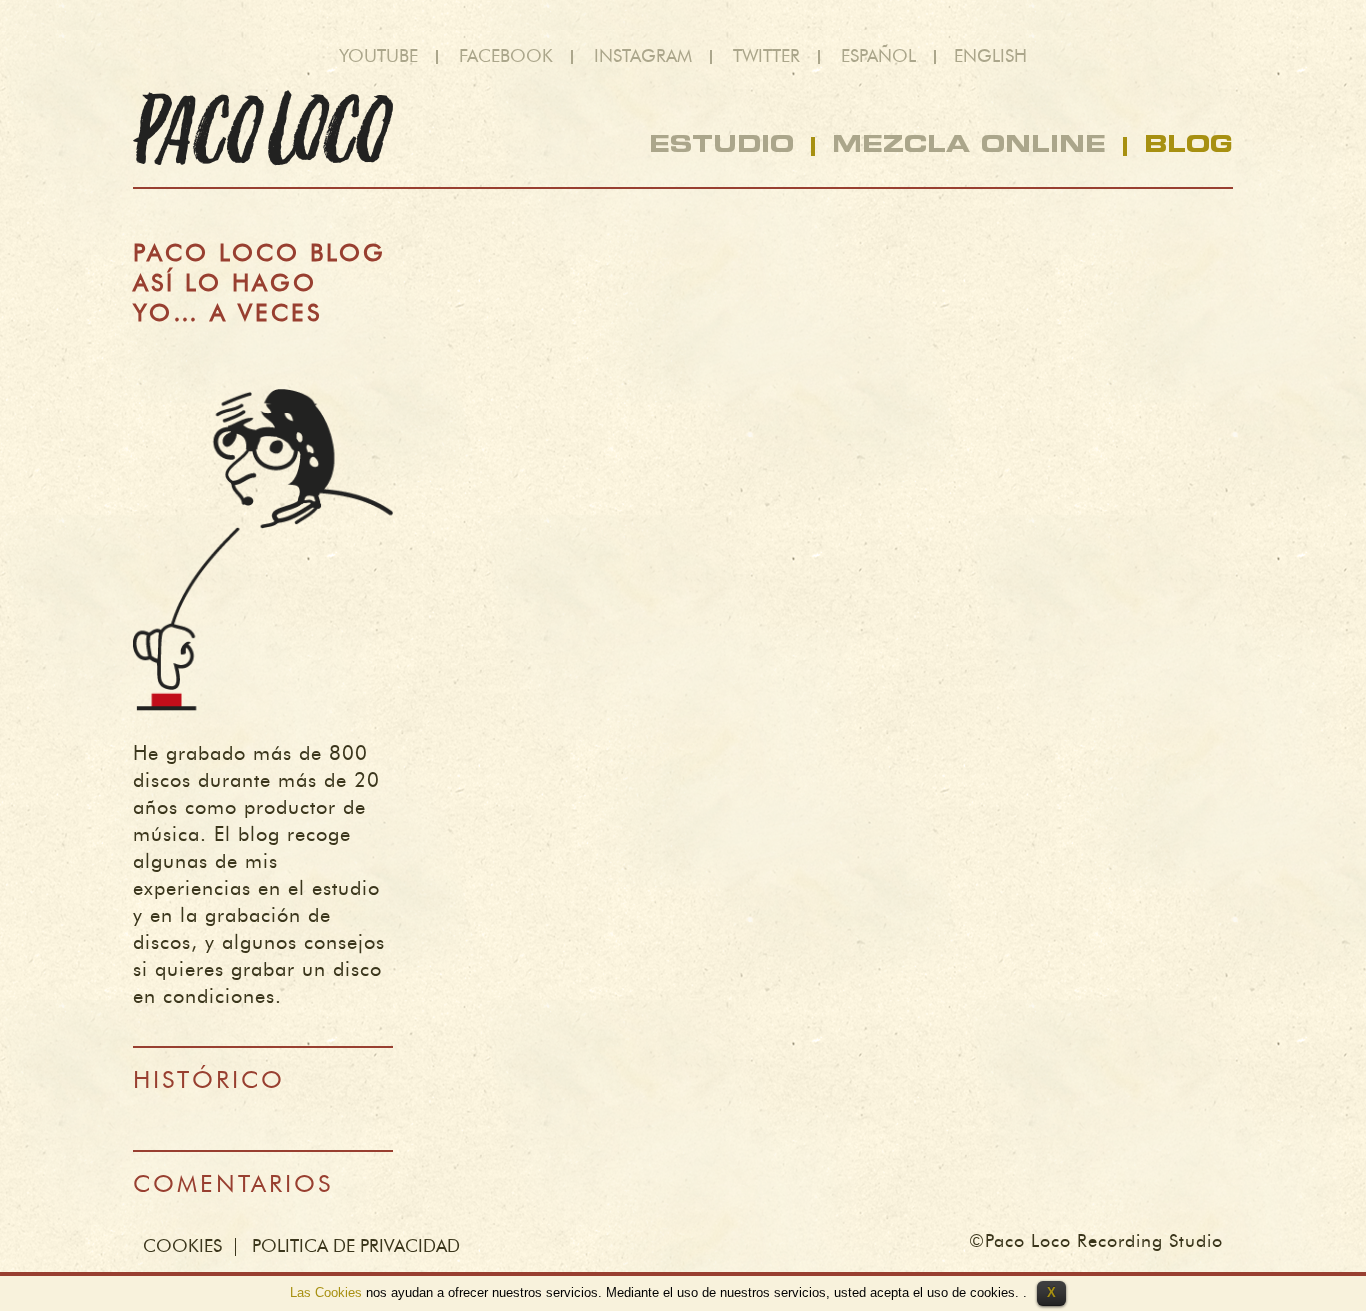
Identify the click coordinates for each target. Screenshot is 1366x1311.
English (990, 57)
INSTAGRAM (643, 57)
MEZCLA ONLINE (969, 146)
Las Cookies (326, 1292)
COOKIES (182, 1247)
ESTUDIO (721, 146)
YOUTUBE (378, 57)
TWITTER (766, 57)
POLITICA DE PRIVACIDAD (356, 1247)
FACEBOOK (506, 57)
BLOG (1188, 146)
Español (878, 57)
